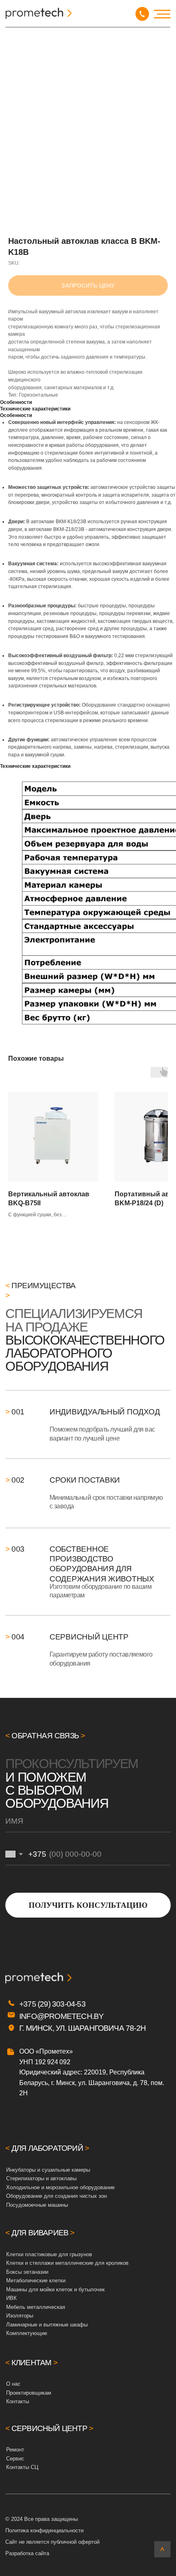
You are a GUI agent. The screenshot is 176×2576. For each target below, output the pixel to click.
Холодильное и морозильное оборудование (60, 2187)
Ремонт (15, 2450)
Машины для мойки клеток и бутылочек (55, 2289)
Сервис (15, 2459)
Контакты (18, 2401)
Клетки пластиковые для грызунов (49, 2254)
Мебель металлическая (36, 2307)
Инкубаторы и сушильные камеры (48, 2170)
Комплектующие (27, 2333)
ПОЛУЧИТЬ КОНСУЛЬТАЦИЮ (88, 1905)
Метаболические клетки (36, 2280)
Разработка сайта (27, 2553)
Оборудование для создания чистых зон (56, 2196)
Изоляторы (20, 2316)
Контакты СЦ (22, 2467)
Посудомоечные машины (37, 2205)
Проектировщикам (29, 2393)
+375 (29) (36, 2004)
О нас (13, 2384)
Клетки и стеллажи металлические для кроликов (67, 2263)
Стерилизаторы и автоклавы (41, 2178)
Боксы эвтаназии (27, 2272)
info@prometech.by (61, 2016)
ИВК (11, 2298)
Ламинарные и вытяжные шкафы (47, 2325)
